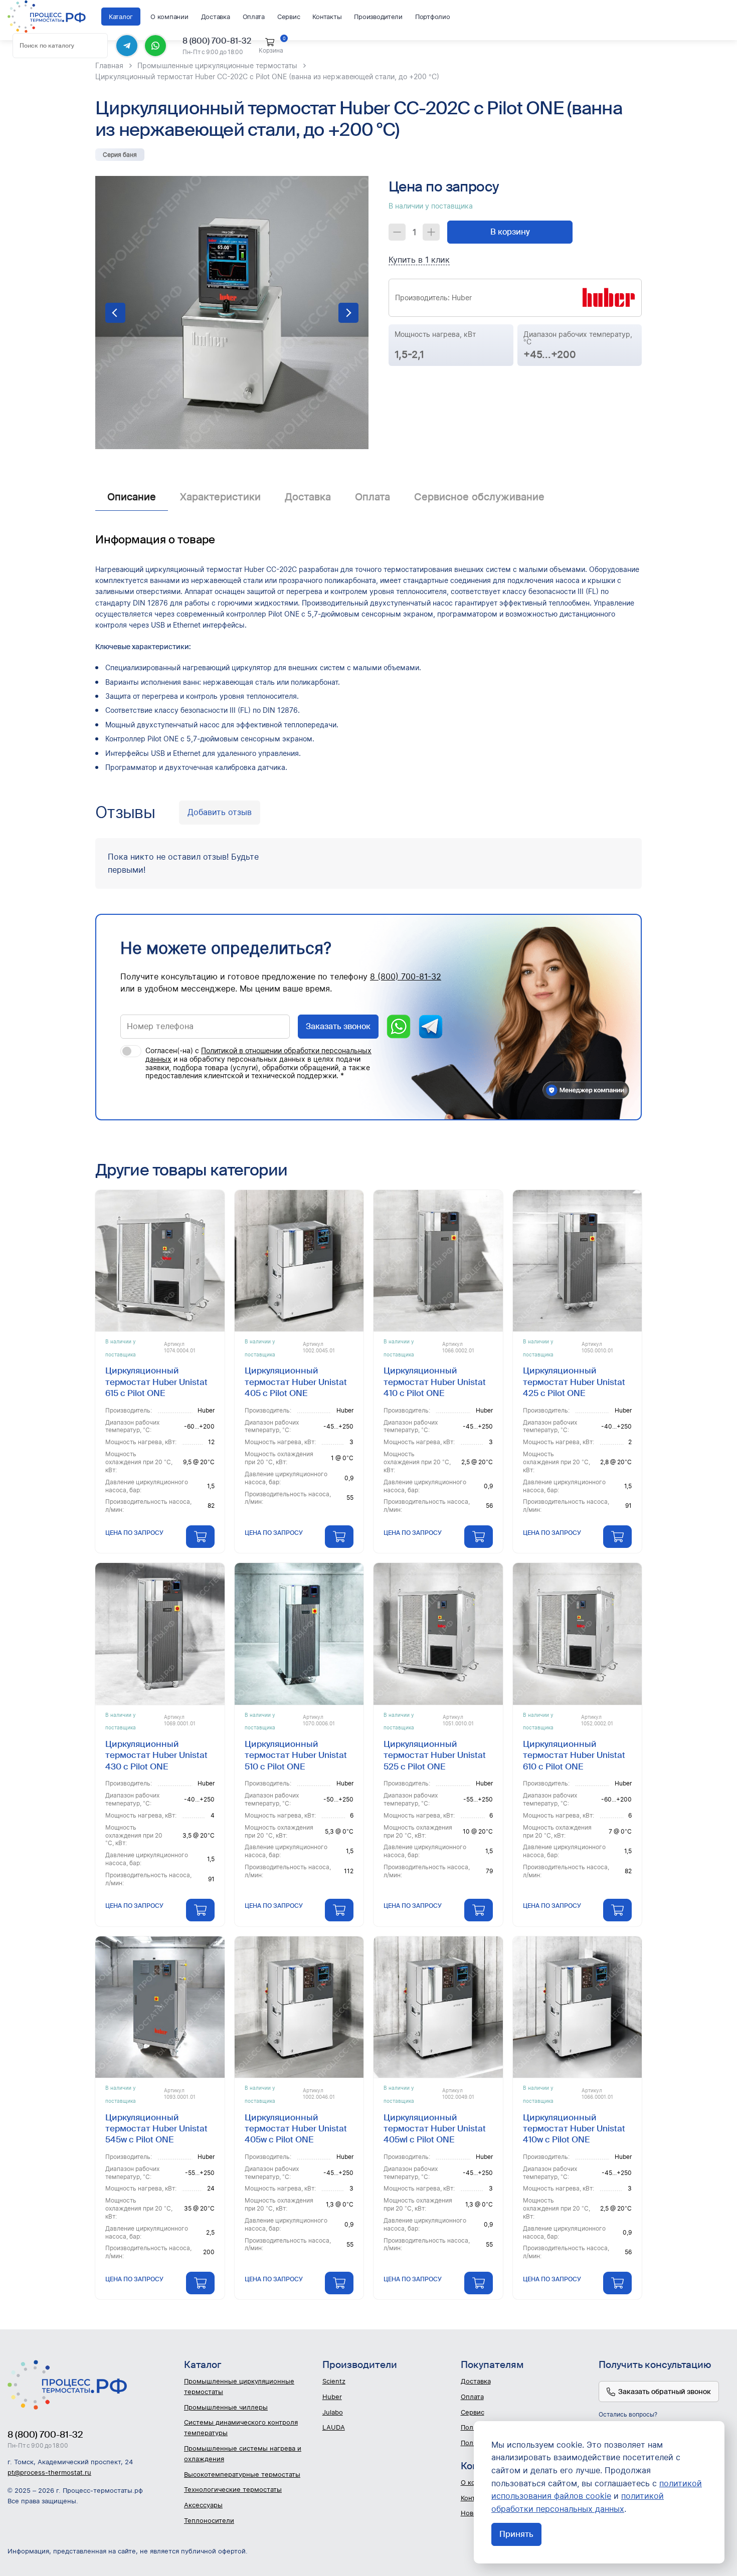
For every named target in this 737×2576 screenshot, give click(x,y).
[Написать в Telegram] (127, 46)
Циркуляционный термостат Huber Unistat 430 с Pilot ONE (156, 1755)
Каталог (121, 17)
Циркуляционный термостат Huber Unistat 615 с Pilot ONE (156, 1382)
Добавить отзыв (220, 812)
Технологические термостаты (233, 2489)
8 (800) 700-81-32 (217, 41)
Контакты (327, 17)
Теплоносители (209, 2520)
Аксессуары (203, 2505)
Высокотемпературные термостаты (242, 2474)
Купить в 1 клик (419, 260)
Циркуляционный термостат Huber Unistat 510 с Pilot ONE (296, 1755)
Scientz (334, 2381)
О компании (169, 17)
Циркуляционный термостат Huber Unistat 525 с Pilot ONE (435, 1755)
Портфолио (433, 17)
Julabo (333, 2412)
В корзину (510, 232)
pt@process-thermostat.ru (49, 2472)
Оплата (254, 17)
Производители (378, 17)
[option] (232, 313)
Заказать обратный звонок (665, 2392)
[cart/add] (200, 1537)
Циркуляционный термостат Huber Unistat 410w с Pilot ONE (574, 2129)
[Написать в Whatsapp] (155, 46)
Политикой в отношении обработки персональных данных (258, 1055)
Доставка (216, 17)
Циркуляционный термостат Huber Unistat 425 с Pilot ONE (574, 1382)
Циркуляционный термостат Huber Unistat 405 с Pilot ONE (296, 1382)
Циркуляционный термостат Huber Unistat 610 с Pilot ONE (574, 1755)
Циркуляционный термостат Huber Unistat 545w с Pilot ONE (156, 2129)
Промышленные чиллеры (226, 2407)
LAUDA (334, 2427)
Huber (332, 2397)
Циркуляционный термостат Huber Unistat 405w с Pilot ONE (296, 2129)
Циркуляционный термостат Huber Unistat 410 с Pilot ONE (435, 1382)
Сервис (289, 17)
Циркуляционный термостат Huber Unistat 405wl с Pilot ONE (435, 2129)
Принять (516, 2534)
